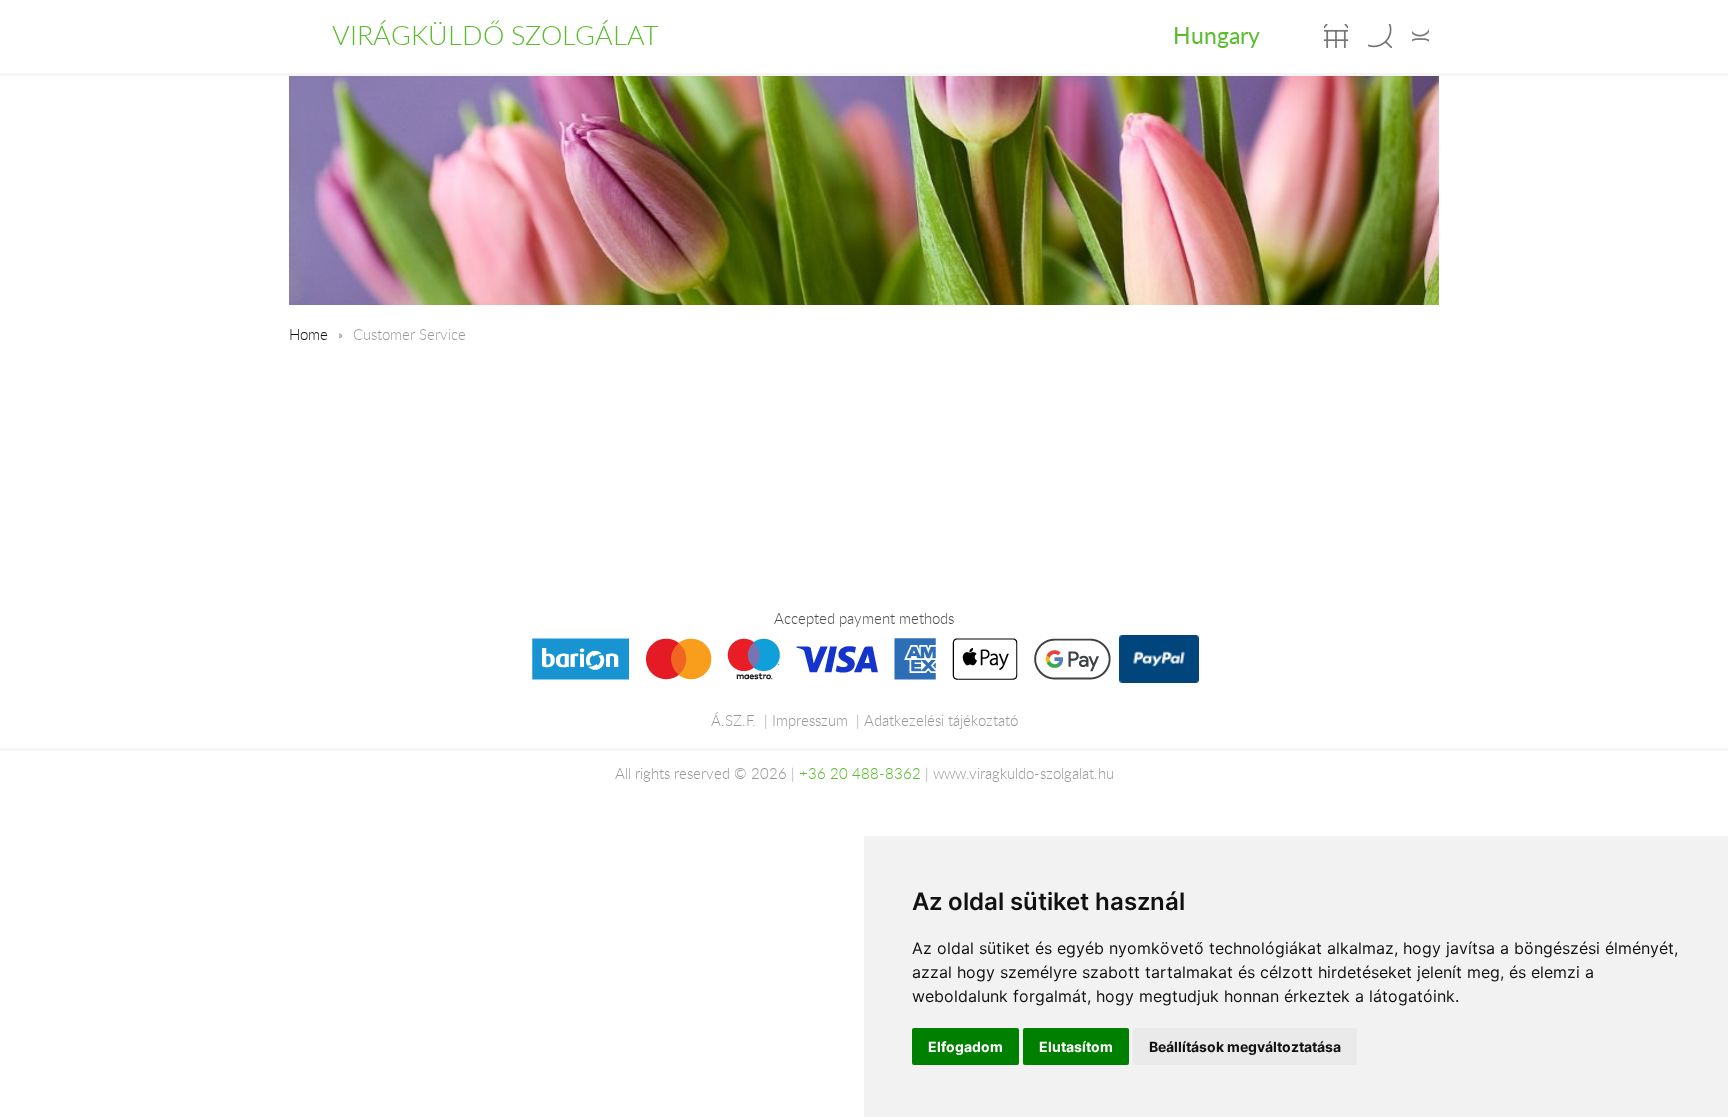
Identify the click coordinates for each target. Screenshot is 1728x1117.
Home (308, 334)
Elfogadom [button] (965, 1046)
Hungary (1216, 35)
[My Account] (1420, 36)
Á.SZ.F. (733, 720)
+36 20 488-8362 (860, 773)
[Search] (1380, 36)
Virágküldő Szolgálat (495, 35)
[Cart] (1336, 36)
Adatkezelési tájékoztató (941, 720)
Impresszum (810, 720)
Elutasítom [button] (1076, 1046)
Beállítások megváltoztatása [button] (1245, 1046)
